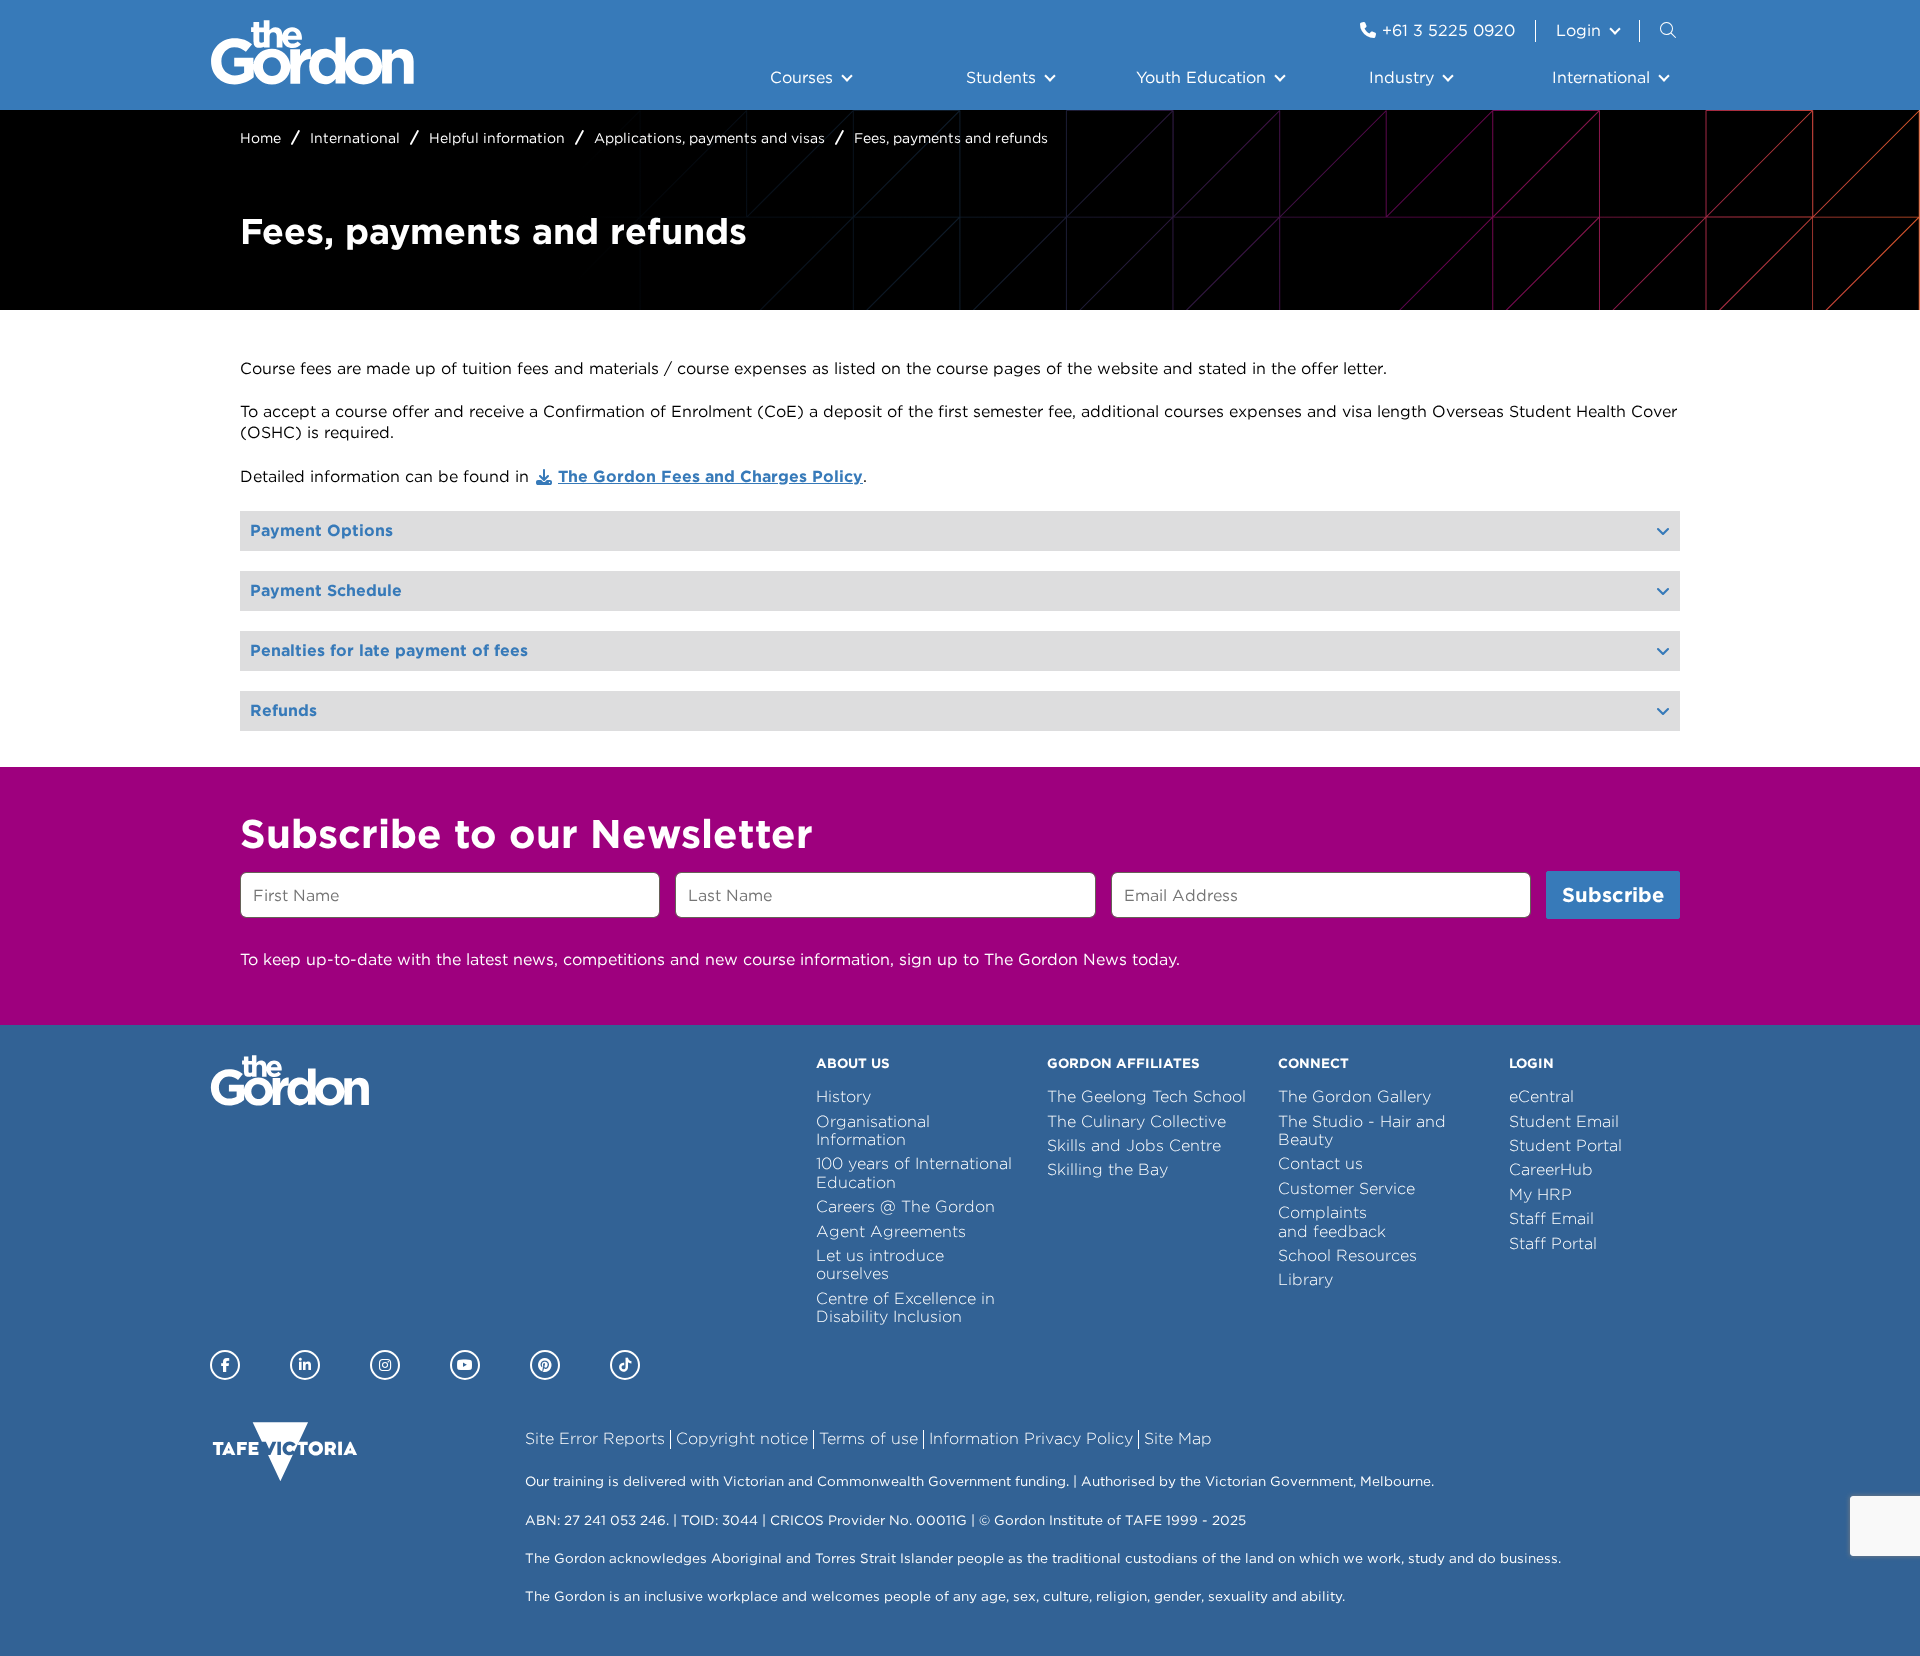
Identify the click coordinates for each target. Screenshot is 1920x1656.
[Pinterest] (545, 1365)
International (1601, 77)
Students (1001, 77)
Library (1305, 1279)
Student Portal (1565, 1145)
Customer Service (1346, 1188)
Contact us (1320, 1163)
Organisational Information (873, 1130)
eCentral (1541, 1096)
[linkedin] (305, 1365)
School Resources (1347, 1255)
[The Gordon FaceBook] (225, 1365)
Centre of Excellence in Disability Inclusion (905, 1307)
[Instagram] (385, 1365)
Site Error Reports (595, 1438)
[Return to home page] (312, 79)
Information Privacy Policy (1031, 1438)
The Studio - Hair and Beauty (1362, 1130)
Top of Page (129, 1604)
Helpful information (497, 138)
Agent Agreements (891, 1231)
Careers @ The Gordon (905, 1206)
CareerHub (1551, 1169)
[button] (1670, 31)
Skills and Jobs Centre (1134, 1145)
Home (260, 138)
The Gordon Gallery (1354, 1096)
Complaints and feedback (1332, 1221)
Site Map (1178, 1438)
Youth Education (1201, 77)
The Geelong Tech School (1146, 1096)
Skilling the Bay (1107, 1169)
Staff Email (1551, 1218)
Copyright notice (742, 1438)
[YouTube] (465, 1365)
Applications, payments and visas (709, 138)
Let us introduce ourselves (880, 1264)
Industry (1401, 77)
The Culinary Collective (1136, 1121)
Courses (801, 77)
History (843, 1096)
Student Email (1564, 1121)
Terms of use (868, 1438)
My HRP (1540, 1194)
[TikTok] (625, 1365)
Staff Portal (1553, 1243)
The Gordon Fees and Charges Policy (710, 476)
